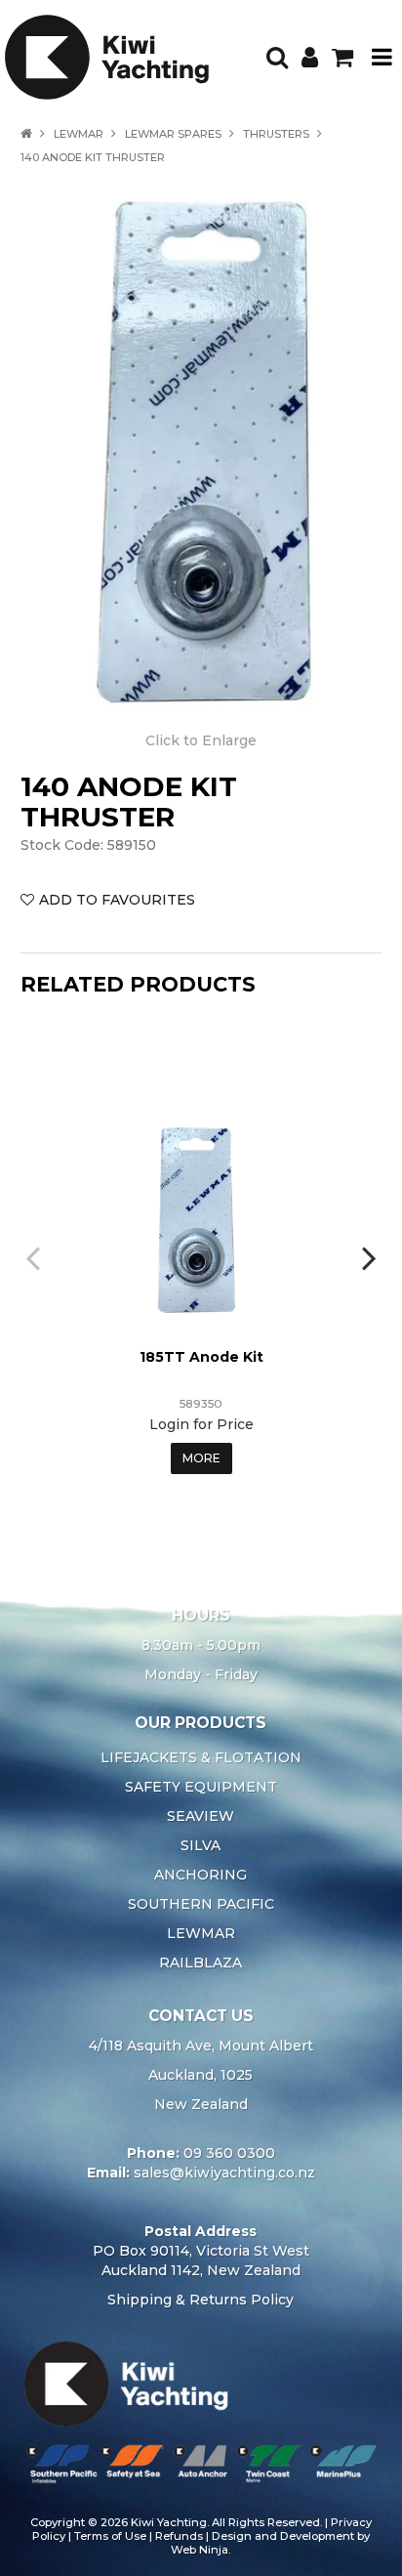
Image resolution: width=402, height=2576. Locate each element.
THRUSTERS (276, 134)
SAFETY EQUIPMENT (201, 1787)
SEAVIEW (201, 1816)
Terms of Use (110, 2536)
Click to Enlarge (201, 740)
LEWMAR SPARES (173, 134)
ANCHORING (201, 1875)
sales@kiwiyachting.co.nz (224, 2173)
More (201, 1458)
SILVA (201, 1845)
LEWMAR (79, 134)
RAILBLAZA (201, 1963)
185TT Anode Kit (201, 1357)
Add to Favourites (117, 900)
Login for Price (201, 1424)
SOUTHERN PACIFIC (201, 1904)
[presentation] (35, 1257)
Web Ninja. (201, 2550)
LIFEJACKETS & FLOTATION (201, 1757)
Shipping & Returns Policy (201, 2300)
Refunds (179, 2536)
